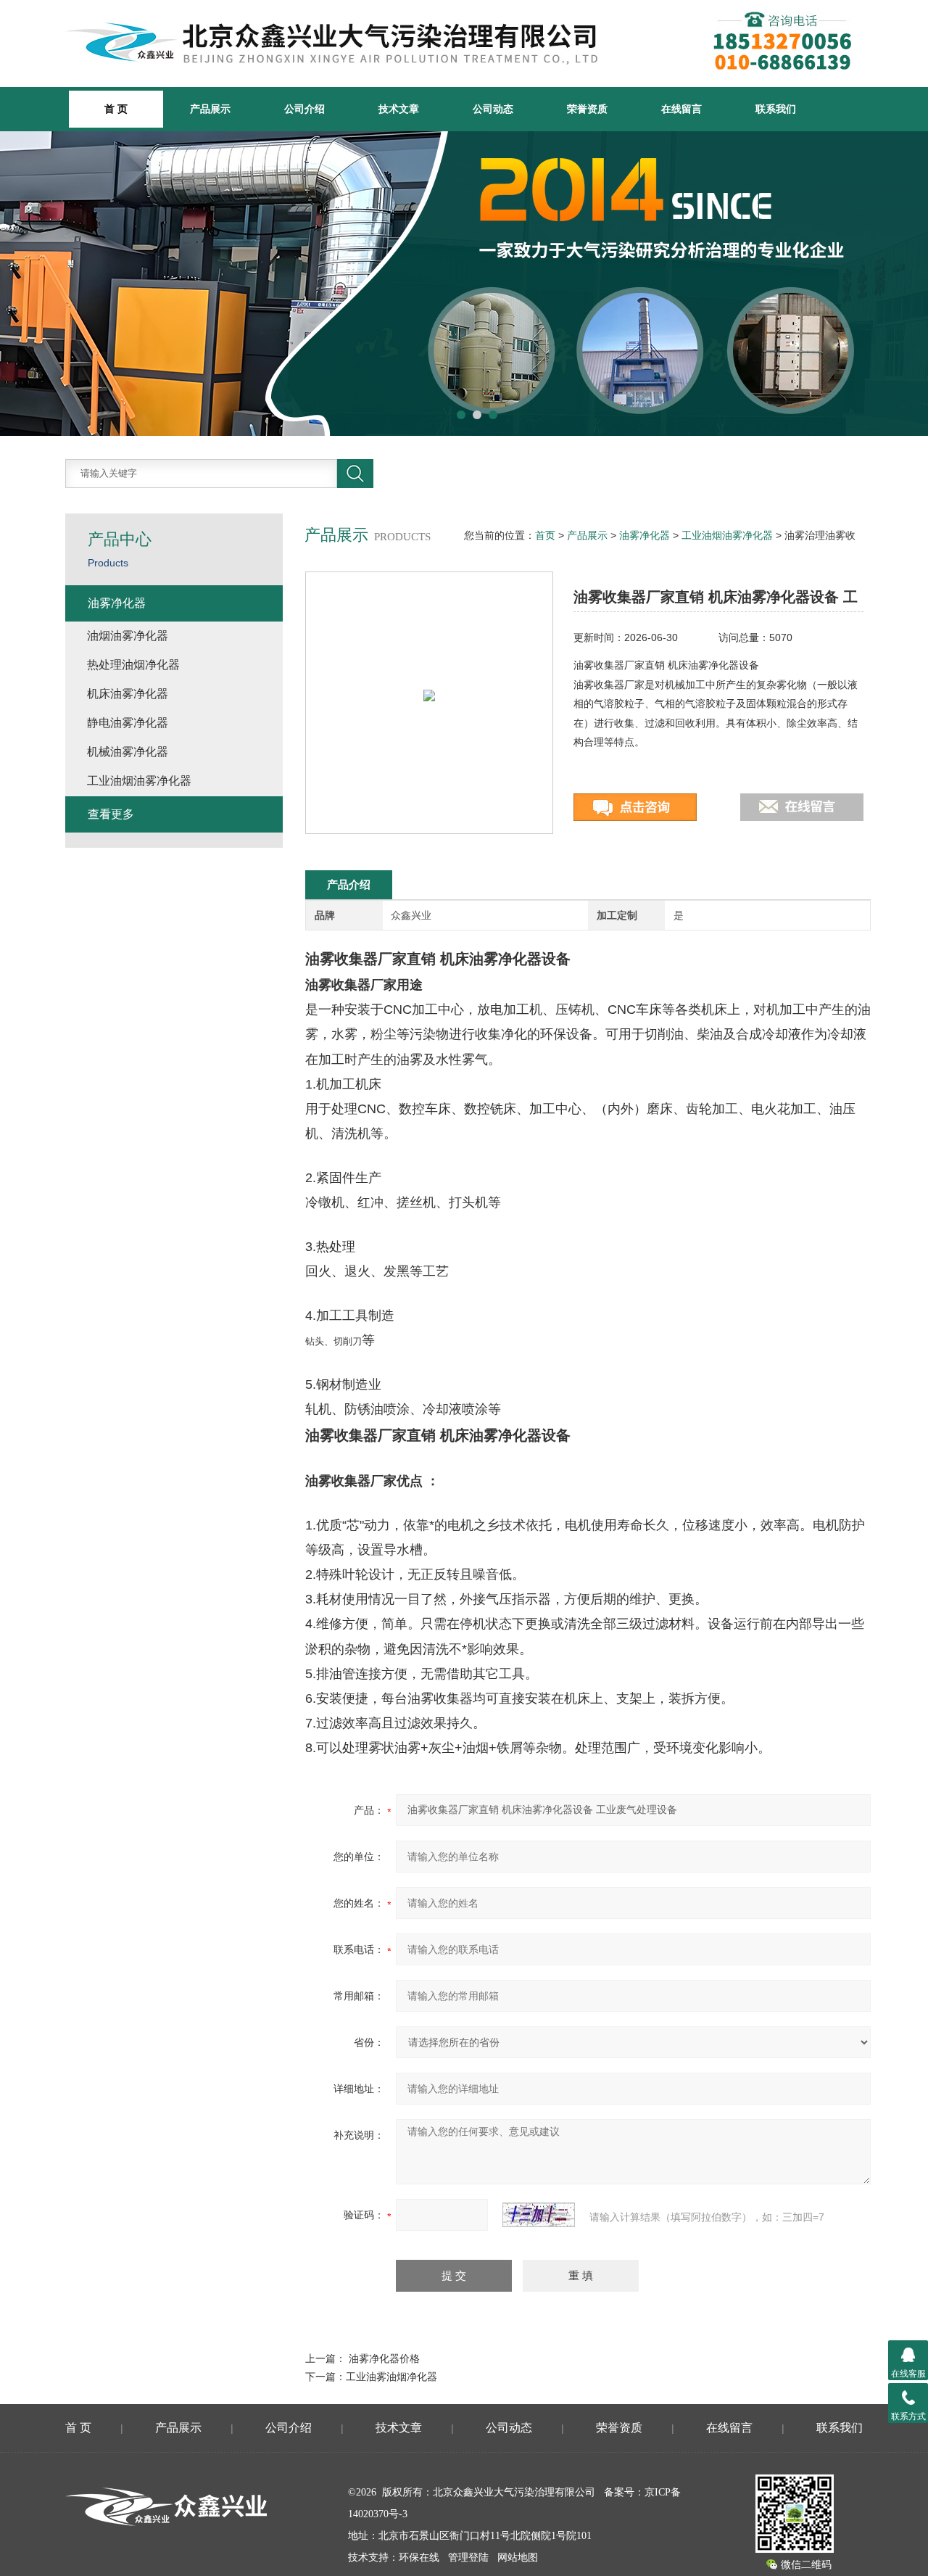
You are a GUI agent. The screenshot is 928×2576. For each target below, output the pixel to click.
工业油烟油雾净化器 (727, 535)
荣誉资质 (587, 109)
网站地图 (518, 2558)
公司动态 (493, 109)
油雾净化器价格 (384, 2358)
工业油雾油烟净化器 (391, 2377)
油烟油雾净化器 (128, 636)
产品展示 (210, 109)
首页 (545, 535)
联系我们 (776, 109)
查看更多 (111, 814)
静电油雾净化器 (128, 723)
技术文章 (399, 109)
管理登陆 (468, 2558)
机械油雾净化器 (128, 752)
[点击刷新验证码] (539, 2215)
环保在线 (419, 2558)
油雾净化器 (645, 535)
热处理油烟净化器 (133, 665)
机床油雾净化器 (128, 694)
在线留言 (681, 109)
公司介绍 (304, 109)
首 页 (78, 2428)
